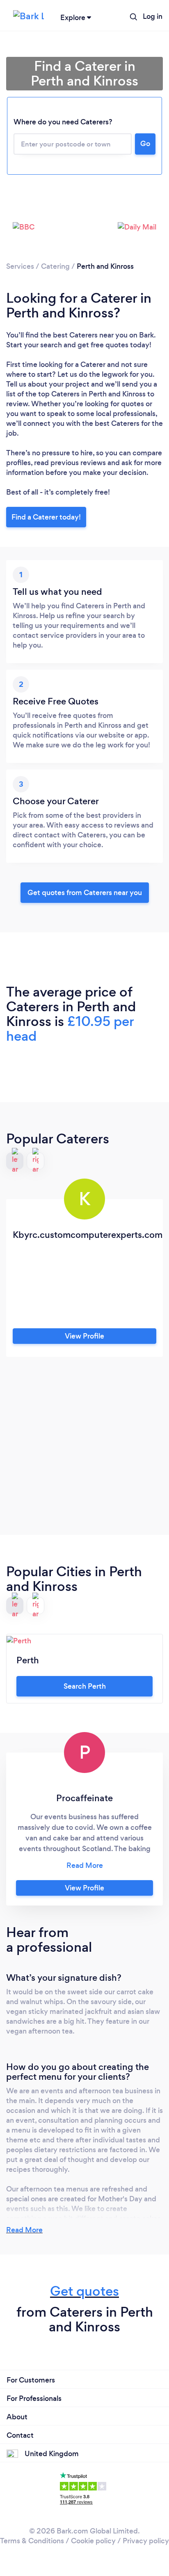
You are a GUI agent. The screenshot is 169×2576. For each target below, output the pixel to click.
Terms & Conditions (32, 2541)
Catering (55, 266)
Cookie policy (93, 2541)
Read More (24, 2230)
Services (20, 266)
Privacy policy (146, 2541)
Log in (153, 16)
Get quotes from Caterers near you (85, 893)
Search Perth (85, 1686)
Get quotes (84, 2291)
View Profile (84, 1336)
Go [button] (145, 144)
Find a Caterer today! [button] (46, 517)
